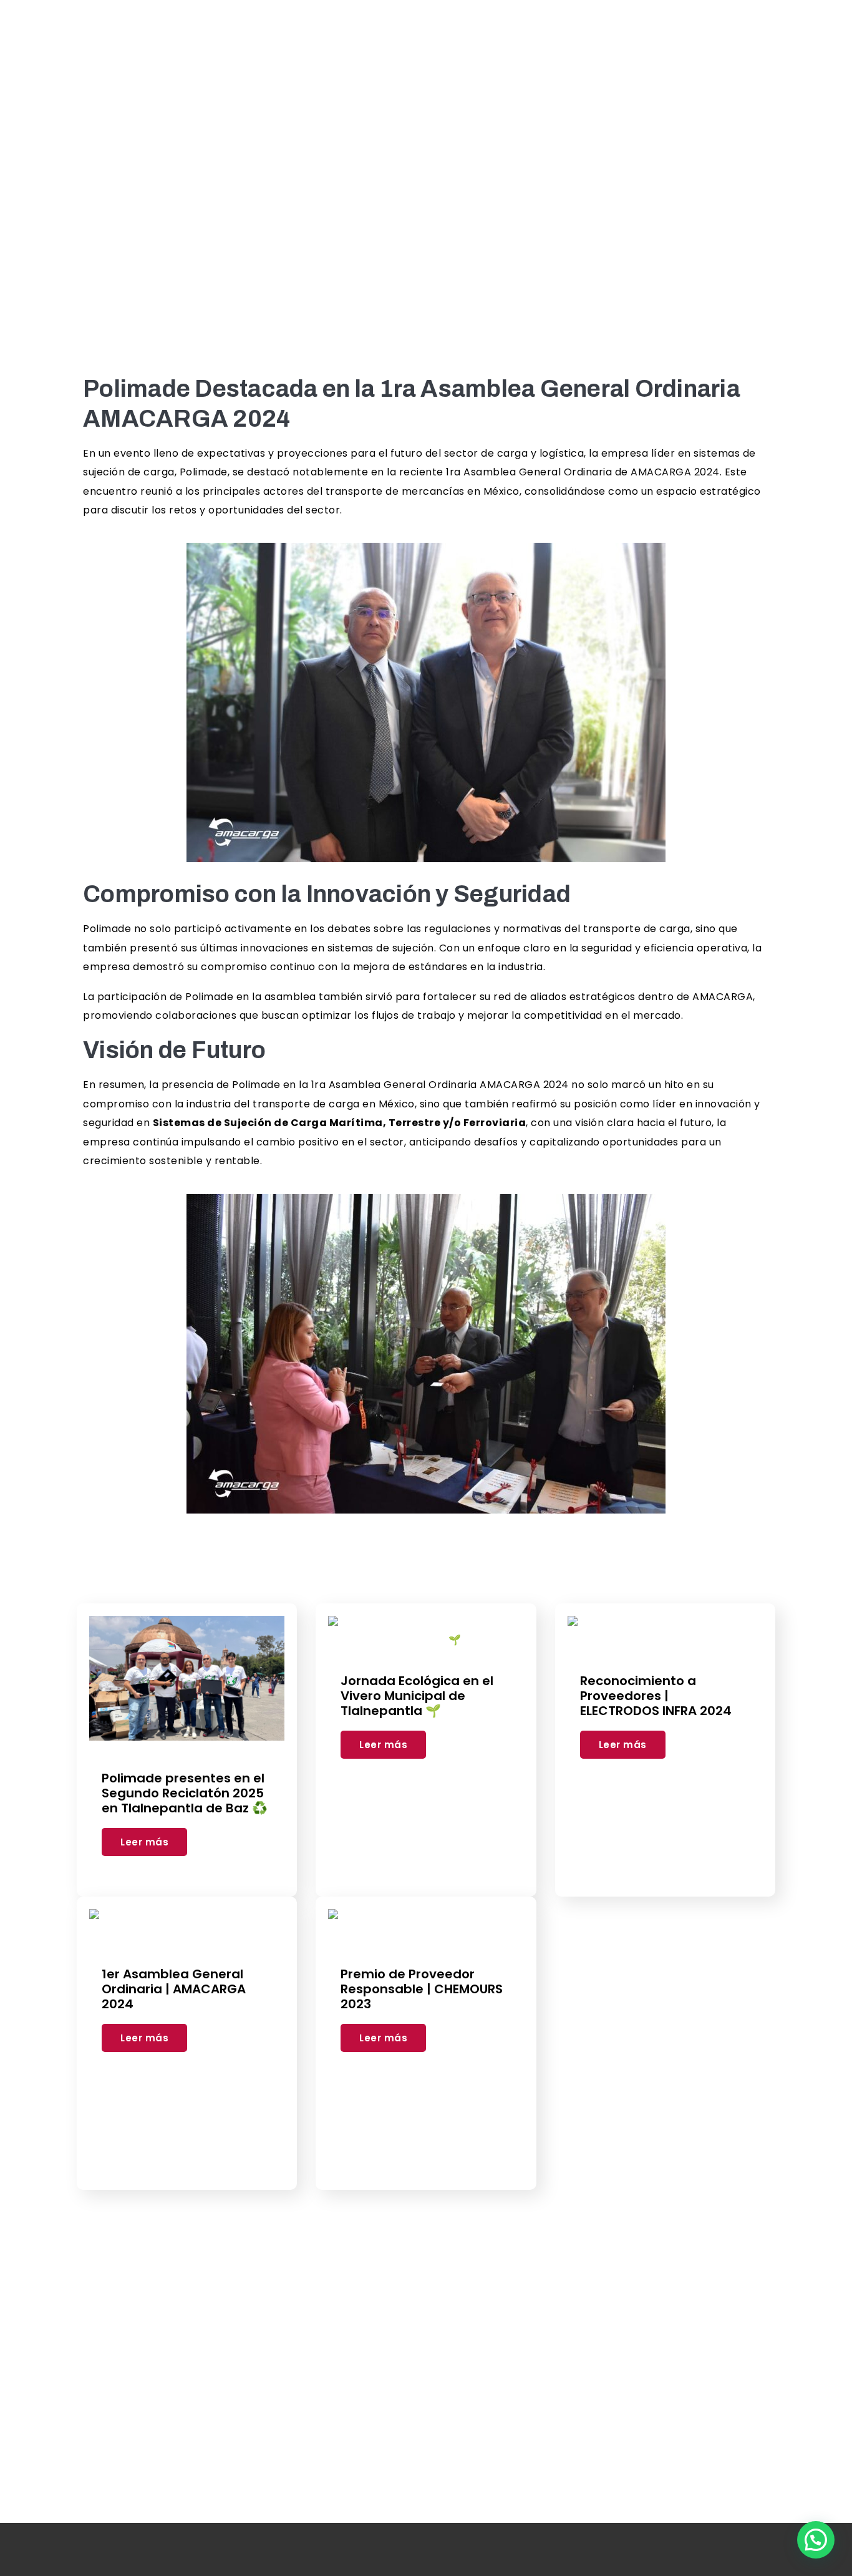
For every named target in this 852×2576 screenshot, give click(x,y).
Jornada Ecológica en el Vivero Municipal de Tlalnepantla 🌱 (417, 1696)
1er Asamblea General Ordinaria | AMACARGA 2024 (174, 1989)
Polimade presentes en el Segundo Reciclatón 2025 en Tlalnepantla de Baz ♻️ (185, 1793)
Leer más (144, 1842)
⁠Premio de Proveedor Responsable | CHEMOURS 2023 (422, 1989)
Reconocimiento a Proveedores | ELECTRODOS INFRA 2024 (656, 1696)
